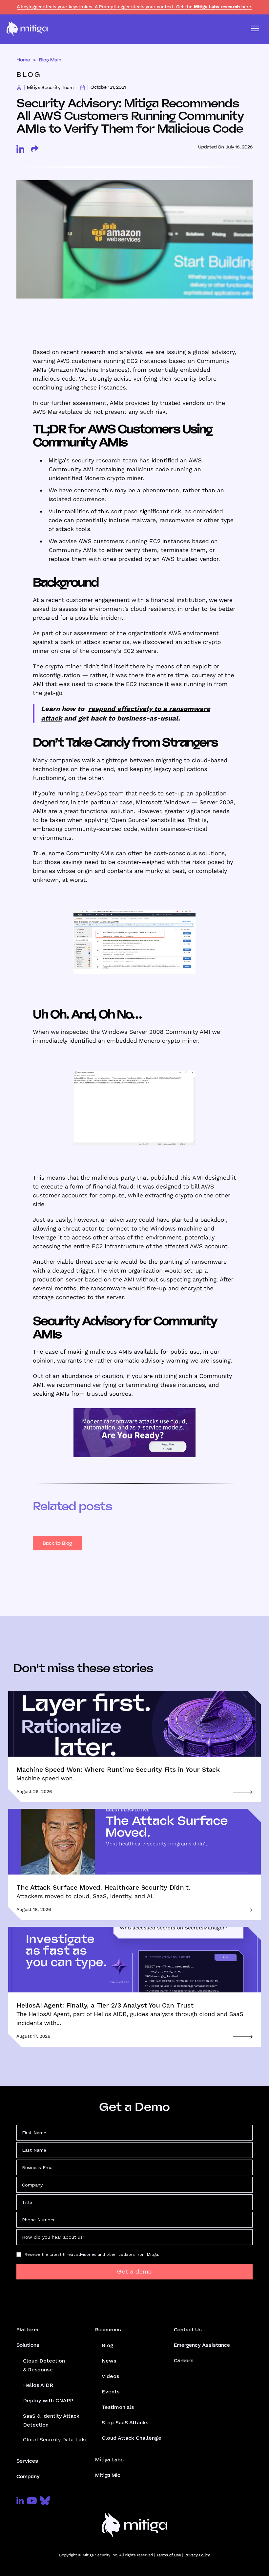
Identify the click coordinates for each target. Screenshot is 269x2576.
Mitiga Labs (109, 2460)
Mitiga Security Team (50, 88)
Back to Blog (57, 1543)
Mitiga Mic (108, 2475)
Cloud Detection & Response (44, 2365)
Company (28, 2476)
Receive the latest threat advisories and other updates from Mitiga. (92, 2254)
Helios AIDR (38, 2385)
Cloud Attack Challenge (132, 2438)
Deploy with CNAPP (48, 2400)
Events (111, 2392)
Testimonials (118, 2407)
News (109, 2361)
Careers (184, 2361)
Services (27, 2461)
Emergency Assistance (202, 2345)
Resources (108, 2330)
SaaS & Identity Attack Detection (51, 2420)
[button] (255, 29)
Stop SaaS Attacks (125, 2422)
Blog (108, 2345)
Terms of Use (169, 2555)
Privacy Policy (197, 2555)
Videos (110, 2376)
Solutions (28, 2345)
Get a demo (134, 2272)
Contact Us (188, 2330)
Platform (27, 2330)
